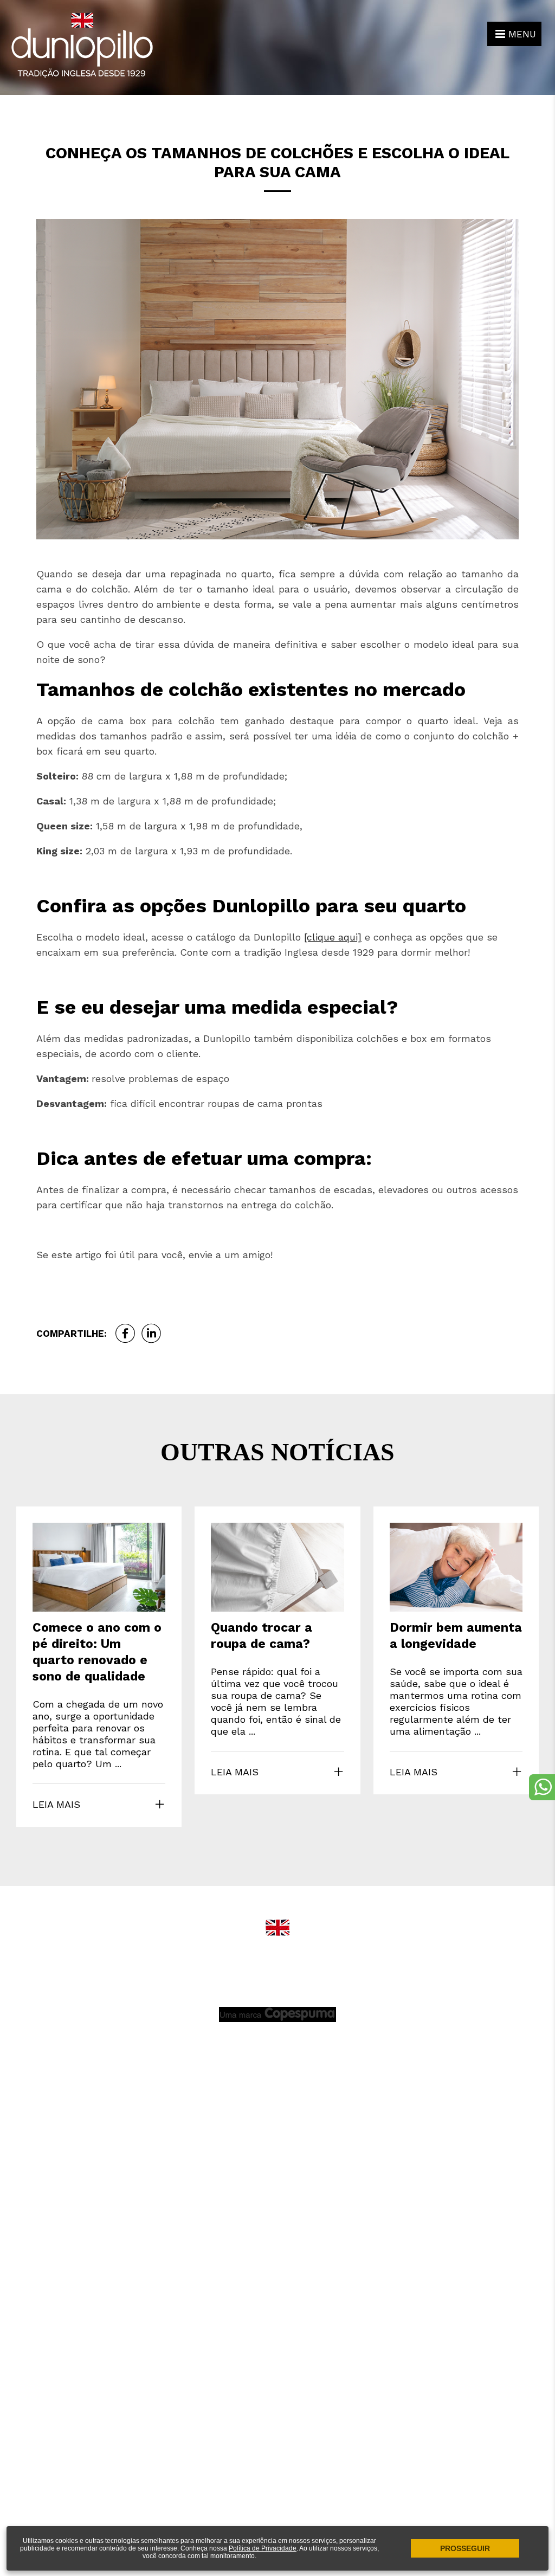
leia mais (56, 1804)
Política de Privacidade (263, 2548)
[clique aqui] (333, 937)
